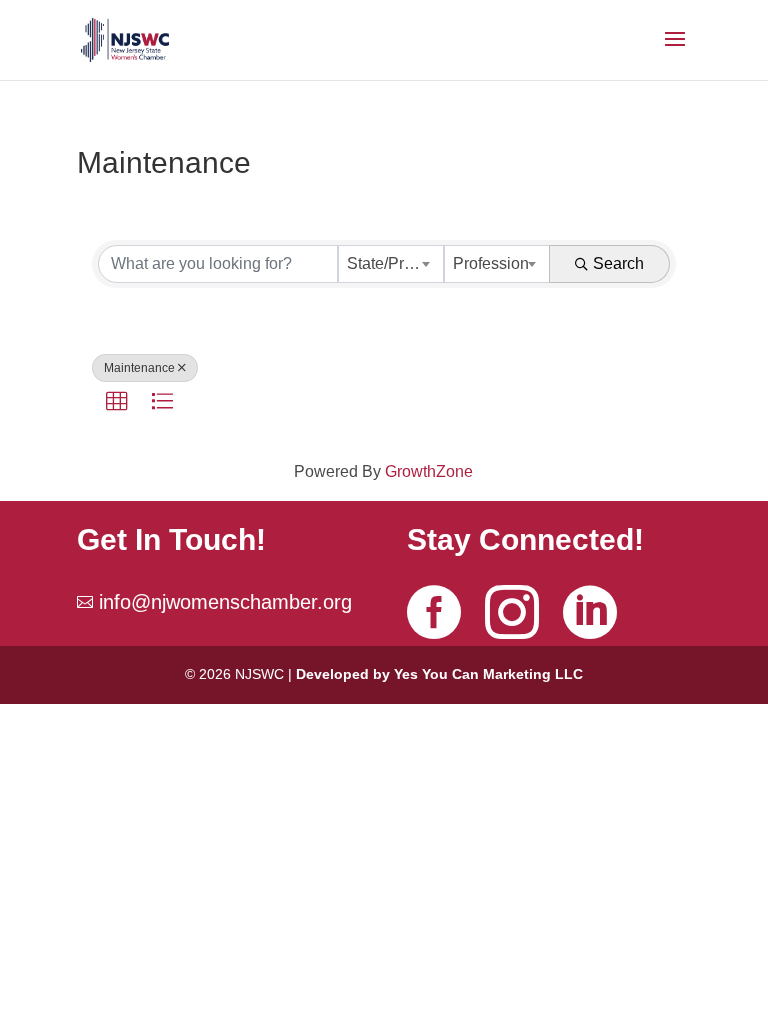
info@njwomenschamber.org (225, 602)
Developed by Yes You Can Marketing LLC (439, 674)
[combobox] (391, 264)
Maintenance (139, 368)
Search (618, 263)
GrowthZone (429, 471)
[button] (117, 402)
